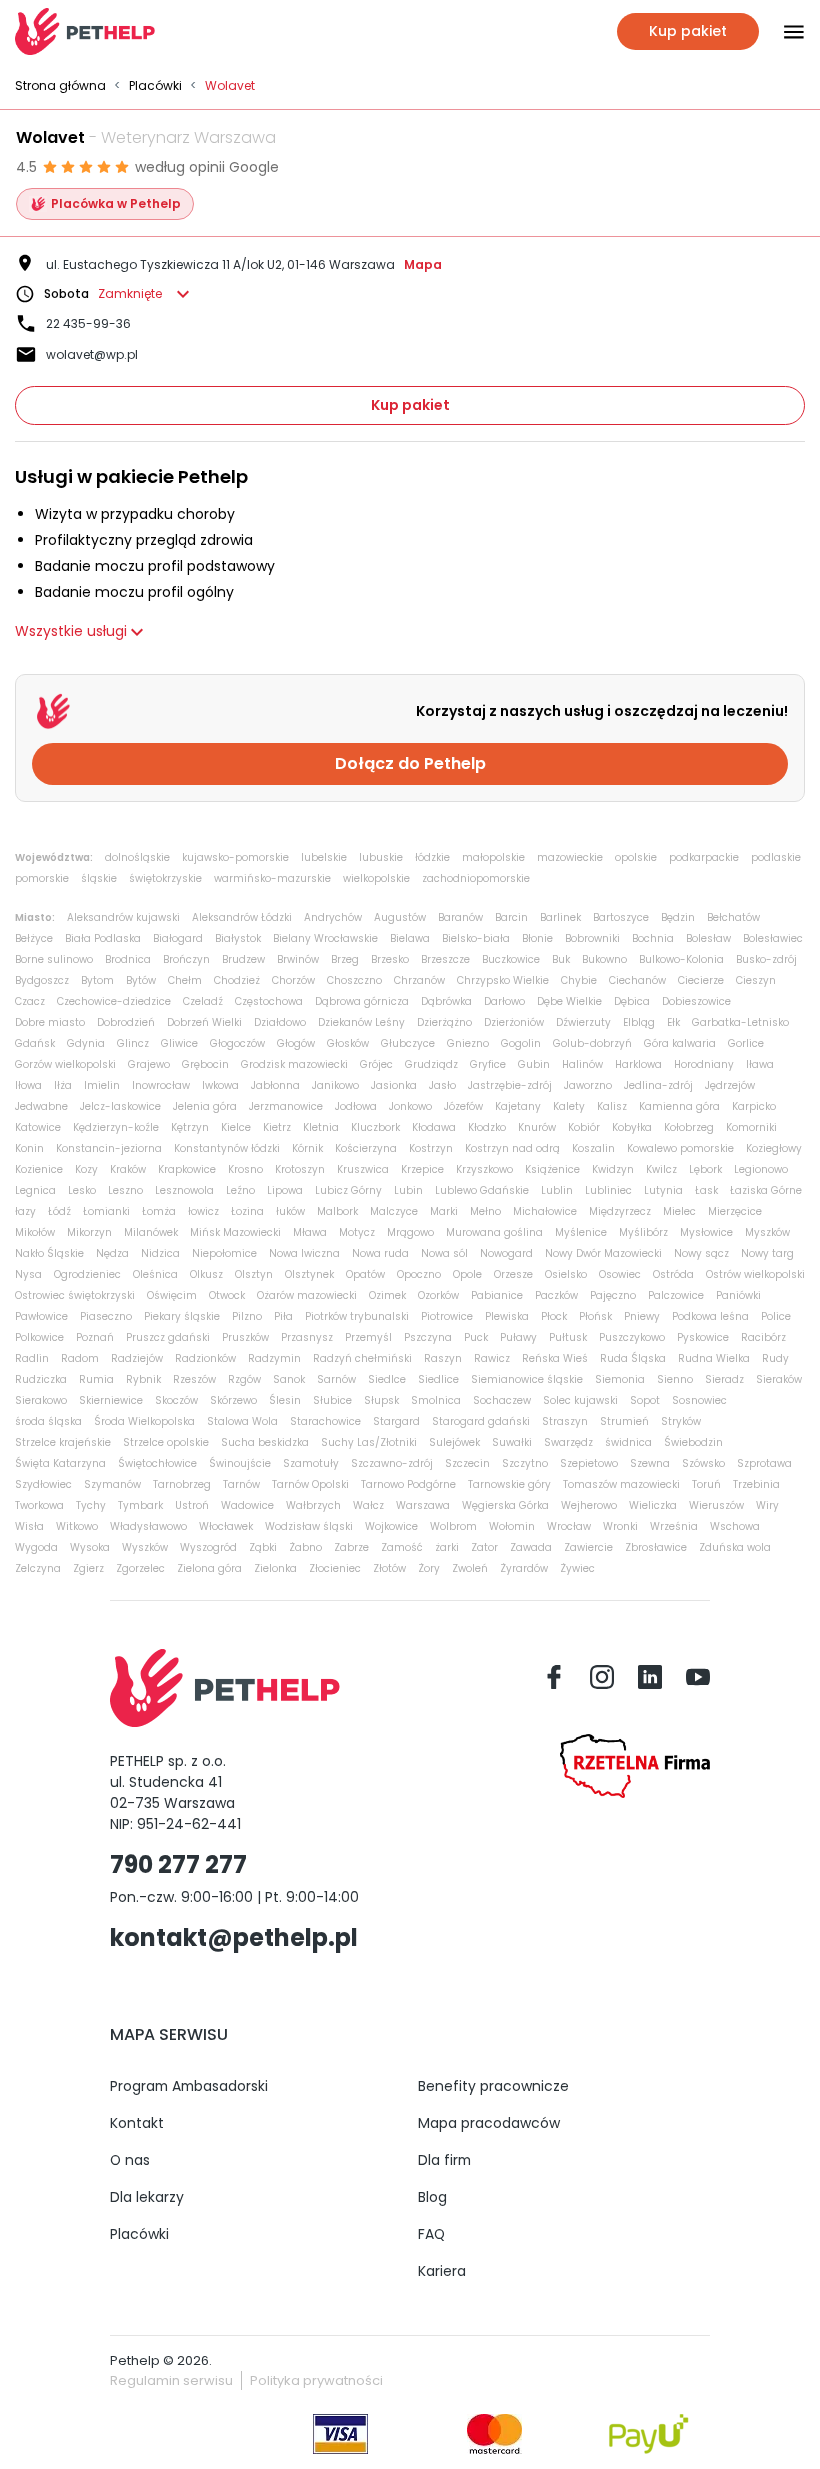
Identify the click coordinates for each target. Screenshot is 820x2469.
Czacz (30, 1001)
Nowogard (506, 1253)
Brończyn (186, 959)
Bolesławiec (773, 938)
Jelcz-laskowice (120, 1106)
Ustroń (192, 1505)
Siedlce (387, 1379)
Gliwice (179, 1043)
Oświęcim (172, 1295)
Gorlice (746, 1043)
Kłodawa (434, 1127)
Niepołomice (224, 1253)
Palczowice (676, 1295)
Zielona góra (209, 1568)
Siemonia (620, 1379)
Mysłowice (706, 1232)
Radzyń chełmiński (362, 1358)
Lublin (557, 1190)
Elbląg (639, 1022)
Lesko (82, 1190)
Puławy (518, 1337)
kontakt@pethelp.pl (234, 1937)
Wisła (29, 1526)
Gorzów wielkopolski (65, 1064)
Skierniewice (111, 1400)
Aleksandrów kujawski (123, 917)
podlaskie (776, 857)
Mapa (423, 264)
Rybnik (143, 1379)
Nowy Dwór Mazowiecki (603, 1253)
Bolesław (708, 938)
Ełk (673, 1022)
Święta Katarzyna (60, 1463)
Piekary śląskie (182, 1316)
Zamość (402, 1547)
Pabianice (497, 1295)
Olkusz (206, 1274)
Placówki (155, 86)
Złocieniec (335, 1568)
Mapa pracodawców (489, 2123)
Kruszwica (363, 1169)
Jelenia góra (205, 1106)
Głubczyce (408, 1043)
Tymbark (140, 1505)
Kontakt (137, 2123)
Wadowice (247, 1505)
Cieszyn (756, 980)
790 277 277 (178, 1864)
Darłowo (504, 1001)
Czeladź (203, 1001)
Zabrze (351, 1547)
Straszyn (565, 1421)
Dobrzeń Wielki (204, 1022)
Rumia (96, 1379)
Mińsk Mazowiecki (235, 1232)
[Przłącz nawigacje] (782, 32)
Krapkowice (187, 1169)
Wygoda (36, 1547)
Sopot (645, 1400)
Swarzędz (568, 1442)
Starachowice (325, 1421)
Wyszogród (208, 1547)
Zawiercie (588, 1547)
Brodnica (128, 959)
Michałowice (545, 1211)
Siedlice (438, 1379)
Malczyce (394, 1211)
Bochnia (653, 938)
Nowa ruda (380, 1253)
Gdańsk (35, 1043)
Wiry (767, 1505)
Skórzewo (233, 1400)
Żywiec (577, 1568)
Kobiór (584, 1127)
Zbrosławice (656, 1547)
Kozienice (39, 1169)
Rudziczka (41, 1379)
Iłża (63, 1085)
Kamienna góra (679, 1106)
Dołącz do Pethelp (410, 763)
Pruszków (245, 1337)
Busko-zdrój (766, 959)
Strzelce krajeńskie (63, 1442)
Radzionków (205, 1358)
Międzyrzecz (620, 1211)
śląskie (99, 878)
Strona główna (60, 86)
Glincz (133, 1043)
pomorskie (42, 878)
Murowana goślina (494, 1232)
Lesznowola (184, 1190)
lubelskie (324, 857)
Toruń (706, 1484)
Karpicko (754, 1106)
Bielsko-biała (476, 938)
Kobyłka (632, 1127)
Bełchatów (733, 917)
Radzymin (274, 1358)
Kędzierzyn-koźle (116, 1127)
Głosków (348, 1043)
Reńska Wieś (555, 1358)
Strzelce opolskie (166, 1442)
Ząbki (263, 1547)
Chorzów (293, 980)
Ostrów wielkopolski (755, 1274)
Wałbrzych (313, 1505)
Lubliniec (608, 1190)
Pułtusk (568, 1337)
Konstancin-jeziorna (109, 1148)
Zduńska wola (735, 1547)
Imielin (102, 1085)
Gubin (534, 1064)
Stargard (396, 1421)
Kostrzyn (431, 1148)
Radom (80, 1358)
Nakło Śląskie (49, 1253)
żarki (447, 1547)
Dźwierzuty (583, 1022)
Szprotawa (764, 1463)
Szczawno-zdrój (392, 1463)
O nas (130, 2160)
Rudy (775, 1358)
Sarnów (336, 1379)
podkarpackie (704, 857)
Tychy (91, 1505)
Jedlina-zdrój (658, 1085)
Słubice (332, 1400)
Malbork (337, 1211)
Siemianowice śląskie (527, 1379)
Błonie (537, 938)
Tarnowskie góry (509, 1484)
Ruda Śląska (633, 1358)
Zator (484, 1547)
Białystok (238, 938)
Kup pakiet (410, 405)
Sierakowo (41, 1400)
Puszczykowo (632, 1337)
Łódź (59, 1211)
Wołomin (512, 1526)
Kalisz (612, 1106)
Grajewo (149, 1064)
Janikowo (335, 1085)
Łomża (159, 1211)
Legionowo (761, 1169)
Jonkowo (410, 1106)
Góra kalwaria (680, 1043)
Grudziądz (431, 1064)
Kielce (236, 1127)
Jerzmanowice (286, 1106)
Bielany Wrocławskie (325, 938)
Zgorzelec (140, 1568)
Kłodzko (487, 1127)
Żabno (305, 1547)
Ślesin (285, 1400)
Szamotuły (311, 1463)
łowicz (203, 1211)
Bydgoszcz (42, 980)
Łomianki (106, 1211)
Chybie (579, 980)
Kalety (569, 1106)
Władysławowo (148, 1526)
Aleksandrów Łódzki (242, 917)
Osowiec (620, 1274)
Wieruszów (716, 1505)
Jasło (442, 1085)
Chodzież (237, 980)
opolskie (636, 857)
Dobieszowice (696, 1001)
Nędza (112, 1253)
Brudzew (243, 959)
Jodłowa (356, 1106)
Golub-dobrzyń (592, 1043)
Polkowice (39, 1337)
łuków (290, 1211)
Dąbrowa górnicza (362, 1001)
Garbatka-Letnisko (740, 1022)
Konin (29, 1148)
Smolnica (436, 1400)
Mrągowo (410, 1232)
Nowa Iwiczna (304, 1253)
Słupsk (381, 1400)
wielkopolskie (376, 878)
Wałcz (368, 1505)
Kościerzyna (366, 1148)
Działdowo (280, 1022)
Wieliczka (653, 1505)
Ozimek (387, 1295)
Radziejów (137, 1358)
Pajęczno (613, 1295)
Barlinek (560, 917)
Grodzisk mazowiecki (294, 1064)
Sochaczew (502, 1400)
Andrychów (333, 917)
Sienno (675, 1379)
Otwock (227, 1295)
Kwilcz (661, 1169)
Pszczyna (428, 1337)
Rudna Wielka (714, 1358)
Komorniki (751, 1127)
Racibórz (763, 1337)
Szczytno (525, 1463)
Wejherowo (589, 1505)
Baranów (460, 917)
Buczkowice (511, 959)
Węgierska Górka (505, 1505)
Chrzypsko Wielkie (503, 980)
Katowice (38, 1127)
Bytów (141, 980)
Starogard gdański (481, 1421)
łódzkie (432, 857)
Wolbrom (453, 1526)
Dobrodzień (126, 1022)
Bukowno (604, 959)
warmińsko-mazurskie (272, 878)
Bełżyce (34, 938)
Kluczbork (375, 1127)
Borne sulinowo (54, 959)
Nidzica (160, 1253)
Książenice (552, 1169)
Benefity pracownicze (493, 2086)
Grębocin (205, 1064)
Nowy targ (767, 1253)
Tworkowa (39, 1505)
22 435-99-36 (88, 323)
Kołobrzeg (689, 1127)
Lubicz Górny (348, 1190)
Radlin (32, 1358)
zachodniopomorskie (476, 878)
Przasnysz (307, 1337)
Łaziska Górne (766, 1190)
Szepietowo (589, 1463)
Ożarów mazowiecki (307, 1295)
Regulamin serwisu (171, 2380)
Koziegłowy (774, 1148)
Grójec (376, 1064)
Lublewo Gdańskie (482, 1190)
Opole (467, 1274)
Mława (310, 1232)
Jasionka (394, 1085)
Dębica (632, 1001)
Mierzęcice (735, 1211)
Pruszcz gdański (168, 1337)
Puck (476, 1337)
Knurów (537, 1127)
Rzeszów (194, 1379)
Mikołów (35, 1232)
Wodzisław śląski (309, 1526)
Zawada (531, 1547)
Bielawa (410, 938)
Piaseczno (106, 1316)
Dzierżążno (444, 1022)
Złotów (389, 1568)
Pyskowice (703, 1337)
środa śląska (48, 1421)
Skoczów (176, 1400)
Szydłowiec (43, 1484)
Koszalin (593, 1148)
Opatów (365, 1274)
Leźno (240, 1190)
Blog (432, 2197)
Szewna (650, 1463)
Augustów (400, 917)
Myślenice (581, 1232)
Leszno (125, 1190)
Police (776, 1316)
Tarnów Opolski (310, 1484)
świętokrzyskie (165, 878)
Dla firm (444, 2160)
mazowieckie (570, 857)
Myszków (767, 1232)
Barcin (511, 917)
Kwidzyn (613, 1169)
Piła (283, 1316)
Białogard (178, 938)
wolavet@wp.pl (92, 354)
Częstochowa (269, 1001)
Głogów (296, 1043)
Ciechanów (637, 980)
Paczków (556, 1295)
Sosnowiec (699, 1400)
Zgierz (88, 1568)
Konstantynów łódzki (227, 1148)
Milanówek (151, 1232)
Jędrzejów (730, 1085)
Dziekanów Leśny (361, 1022)
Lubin (408, 1190)
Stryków (681, 1421)
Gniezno (468, 1043)
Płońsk (595, 1316)
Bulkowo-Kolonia (681, 959)
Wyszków (145, 1547)
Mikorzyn (89, 1232)
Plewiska (507, 1316)
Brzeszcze (445, 959)
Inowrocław (161, 1085)
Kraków (128, 1169)
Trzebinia (756, 1484)
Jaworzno (588, 1085)
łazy (25, 1211)
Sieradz (724, 1379)
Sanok (289, 1379)
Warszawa (423, 1505)
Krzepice (422, 1169)
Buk (561, 959)
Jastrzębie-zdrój (510, 1085)
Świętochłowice (157, 1463)
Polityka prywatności (316, 2380)
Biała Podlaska (103, 938)
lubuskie (381, 857)
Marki (444, 1211)
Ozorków (438, 1295)
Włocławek (226, 1526)
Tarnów (241, 1484)
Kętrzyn (190, 1127)
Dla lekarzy (147, 2197)
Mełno (485, 1211)
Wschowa (735, 1526)
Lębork (705, 1169)
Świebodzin (693, 1442)
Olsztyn (254, 1274)
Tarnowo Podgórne (408, 1484)
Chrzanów (419, 980)
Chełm (185, 980)
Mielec (679, 1211)
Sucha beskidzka (265, 1442)
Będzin (678, 917)
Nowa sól (444, 1253)
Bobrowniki (592, 938)
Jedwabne (41, 1106)
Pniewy (642, 1316)
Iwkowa (220, 1085)
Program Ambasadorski (189, 2086)
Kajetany (518, 1106)
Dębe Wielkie (569, 1001)
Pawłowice (41, 1316)
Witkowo (77, 1526)
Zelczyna (38, 1568)
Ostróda (673, 1274)
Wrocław (569, 1526)
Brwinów (298, 959)
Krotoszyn (300, 1169)
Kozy (86, 1169)
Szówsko (703, 1463)
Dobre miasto (50, 1022)
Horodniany (704, 1064)
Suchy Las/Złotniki (369, 1442)
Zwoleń (470, 1568)
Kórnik (307, 1148)
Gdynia (86, 1043)
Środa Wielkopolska (144, 1421)
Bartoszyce (621, 917)
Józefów (463, 1106)
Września (674, 1526)
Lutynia (663, 1190)
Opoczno (419, 1274)
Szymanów (112, 1484)
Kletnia (321, 1127)
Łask (706, 1190)
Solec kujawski (580, 1400)
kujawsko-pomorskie (235, 857)
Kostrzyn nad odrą (512, 1148)
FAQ (431, 2234)
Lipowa (285, 1190)
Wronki (620, 1526)
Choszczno (354, 980)
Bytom (97, 980)
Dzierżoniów (514, 1022)
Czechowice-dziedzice (114, 1001)
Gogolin (521, 1043)
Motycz (357, 1232)
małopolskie (493, 857)
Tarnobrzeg (182, 1484)
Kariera (442, 2271)
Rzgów (244, 1379)
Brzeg (345, 959)
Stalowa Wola (242, 1421)
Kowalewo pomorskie (680, 1148)
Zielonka (275, 1568)
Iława (760, 1064)
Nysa (28, 1274)
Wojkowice (391, 1526)
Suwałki (512, 1442)
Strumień (624, 1421)
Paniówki (738, 1295)
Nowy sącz (701, 1253)
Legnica (35, 1190)
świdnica (628, 1442)
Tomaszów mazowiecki (621, 1484)
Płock (554, 1316)
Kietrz (277, 1127)
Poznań (95, 1337)
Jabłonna (275, 1085)
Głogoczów (237, 1043)
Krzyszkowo (484, 1169)
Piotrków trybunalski (357, 1316)
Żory (429, 1568)
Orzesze (513, 1274)
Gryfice (488, 1064)
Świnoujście (240, 1463)
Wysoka (90, 1547)
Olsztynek (309, 1274)
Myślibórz (643, 1232)
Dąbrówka (446, 1001)
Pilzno (247, 1316)
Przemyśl (368, 1337)
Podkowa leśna (710, 1316)
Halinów (582, 1064)
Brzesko (390, 959)
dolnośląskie (137, 857)
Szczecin (467, 1463)
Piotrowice (447, 1316)
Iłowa (28, 1085)
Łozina (247, 1211)
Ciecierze (701, 980)
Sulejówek (454, 1442)
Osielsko (566, 1274)
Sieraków (779, 1379)
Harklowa (638, 1064)
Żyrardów (524, 1568)
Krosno (245, 1169)
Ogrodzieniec (87, 1274)
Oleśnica (155, 1274)
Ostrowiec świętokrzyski (75, 1295)
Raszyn (443, 1358)
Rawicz (492, 1358)
